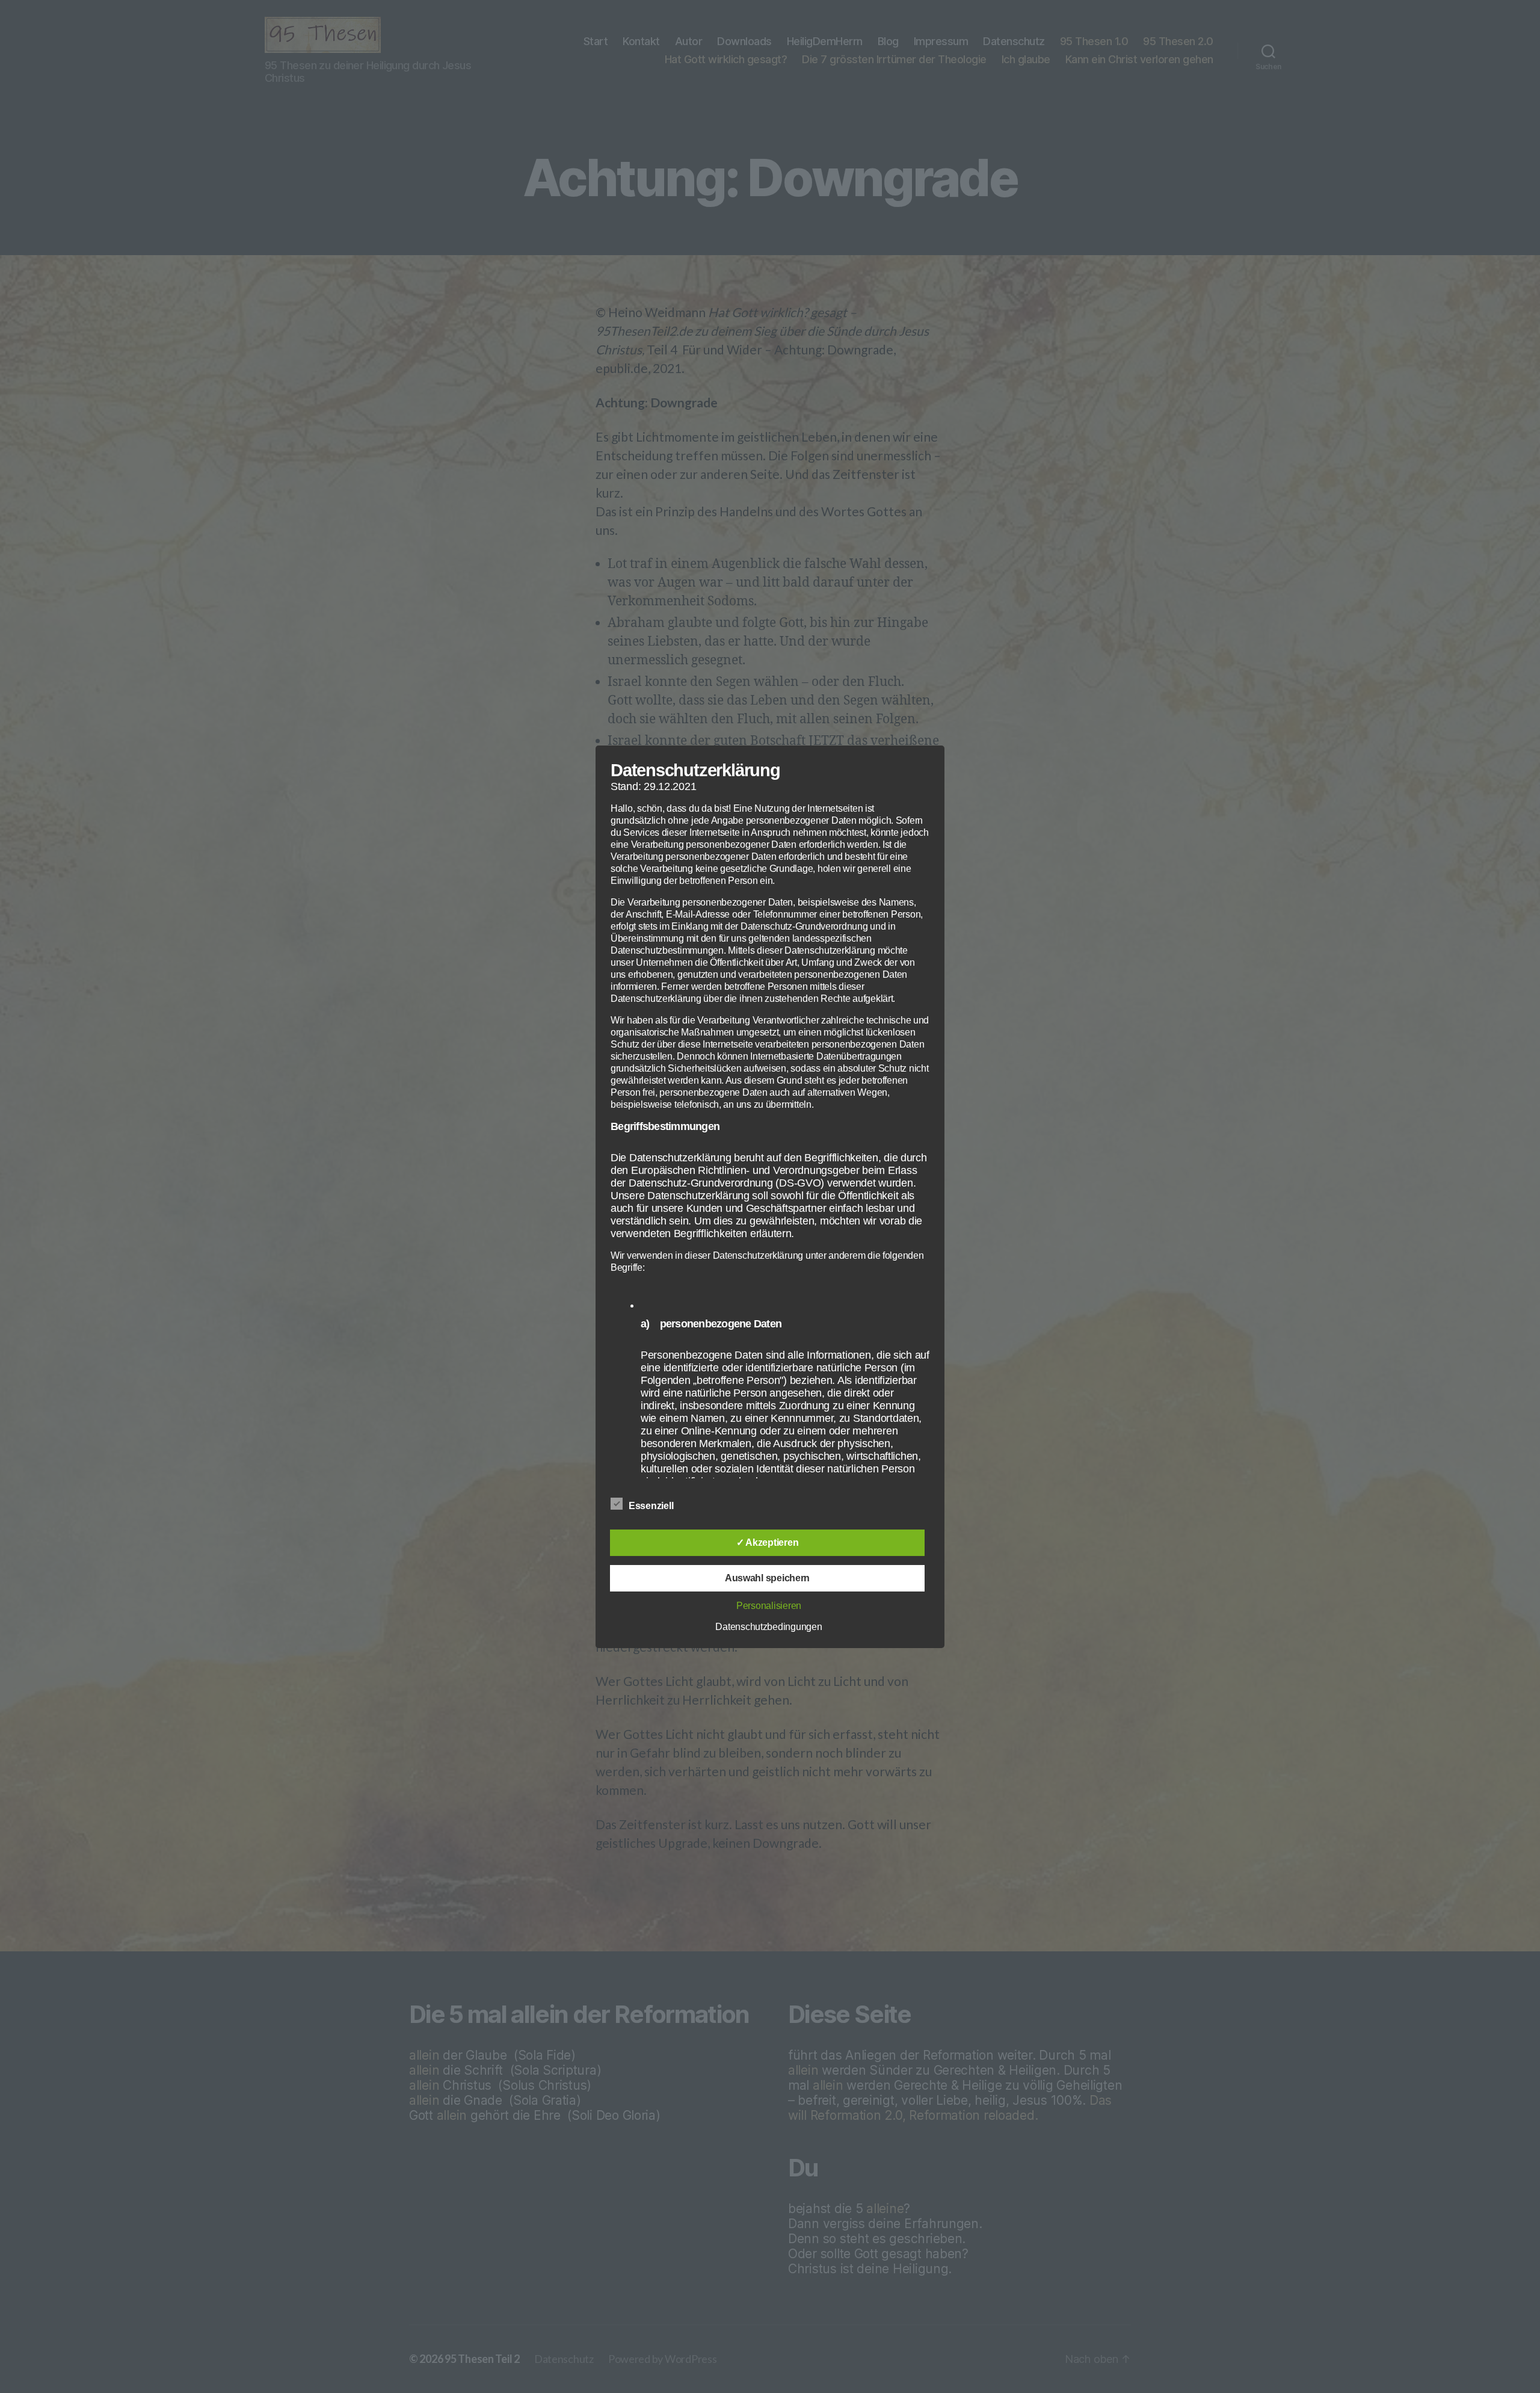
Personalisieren (769, 1606)
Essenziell (652, 1506)
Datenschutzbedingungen (768, 1627)
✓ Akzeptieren (768, 1542)
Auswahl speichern (767, 1578)
